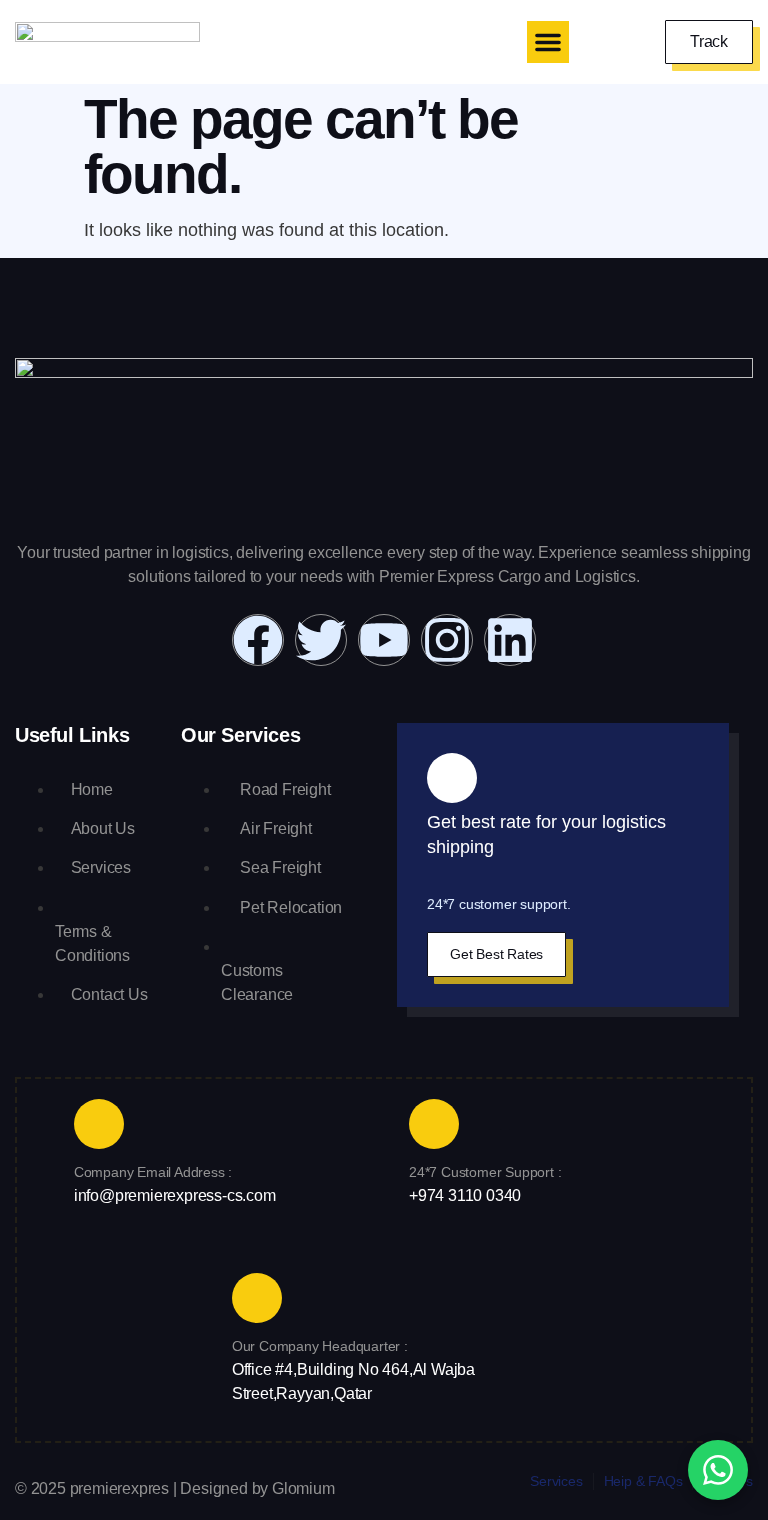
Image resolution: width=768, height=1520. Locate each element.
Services (556, 1481)
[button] (548, 42)
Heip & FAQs (643, 1481)
